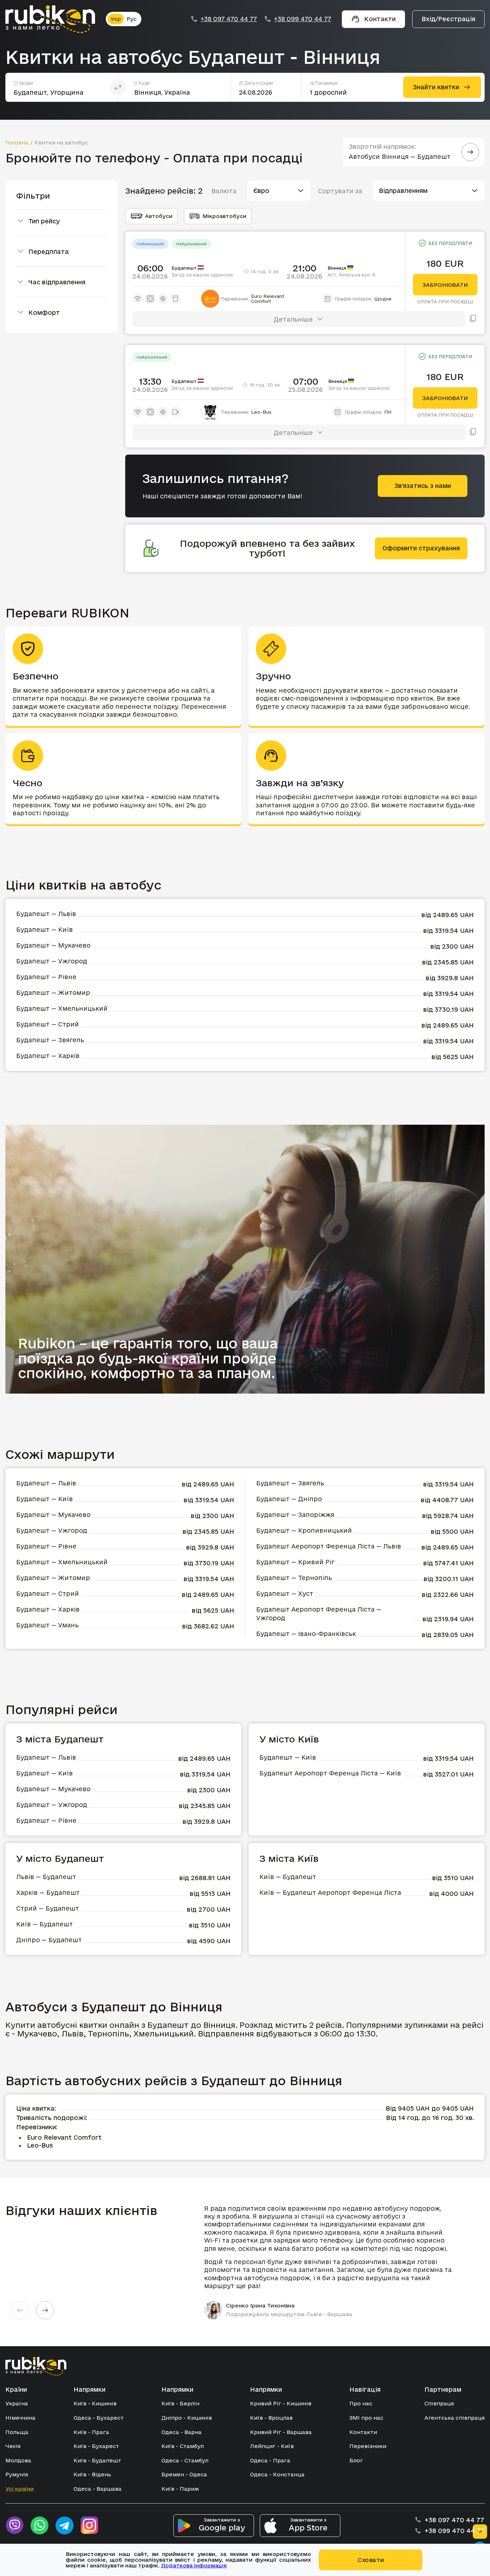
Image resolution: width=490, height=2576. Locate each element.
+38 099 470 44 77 (303, 19)
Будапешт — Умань (47, 1625)
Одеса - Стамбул (185, 2460)
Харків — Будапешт (48, 1892)
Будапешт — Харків (48, 1056)
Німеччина (20, 2418)
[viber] (14, 2525)
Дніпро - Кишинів (187, 2418)
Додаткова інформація (194, 2565)
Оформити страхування (421, 548)
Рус (132, 19)
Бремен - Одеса (184, 2474)
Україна (17, 2403)
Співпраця (439, 2403)
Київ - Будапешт (97, 2460)
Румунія (17, 2474)
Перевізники (368, 2446)
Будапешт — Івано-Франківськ (306, 1634)
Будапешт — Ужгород (52, 961)
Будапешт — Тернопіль (294, 1578)
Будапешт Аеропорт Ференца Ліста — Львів (329, 1546)
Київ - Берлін (180, 2403)
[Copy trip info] (473, 319)
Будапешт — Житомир (53, 993)
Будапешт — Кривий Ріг (295, 1562)
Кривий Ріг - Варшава (281, 2432)
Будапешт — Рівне (46, 977)
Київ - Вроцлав (271, 2418)
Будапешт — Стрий (48, 1024)
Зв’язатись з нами (423, 486)
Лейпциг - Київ (272, 2446)
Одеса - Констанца (277, 2474)
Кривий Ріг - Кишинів (281, 2403)
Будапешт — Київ (44, 929)
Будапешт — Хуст (285, 1593)
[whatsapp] (39, 2525)
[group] (331, 2262)
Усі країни (20, 2489)
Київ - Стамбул (183, 2446)
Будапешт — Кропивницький (304, 1530)
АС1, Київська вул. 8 (351, 275)
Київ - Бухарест (96, 2446)
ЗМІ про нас (366, 2418)
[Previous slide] (20, 2310)
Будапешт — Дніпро (289, 1499)
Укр (116, 19)
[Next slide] (45, 2310)
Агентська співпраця (454, 2418)
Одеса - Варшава (98, 2489)
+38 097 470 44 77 (229, 19)
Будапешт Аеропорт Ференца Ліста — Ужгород (319, 1614)
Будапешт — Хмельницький (62, 1008)
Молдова (18, 2460)
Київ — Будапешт (44, 1924)
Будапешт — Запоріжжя (295, 1515)
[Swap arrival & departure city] (118, 87)
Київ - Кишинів (95, 2403)
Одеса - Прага (270, 2460)
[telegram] (65, 2525)
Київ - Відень (92, 2474)
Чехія (13, 2446)
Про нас (361, 2403)
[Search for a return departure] (470, 152)
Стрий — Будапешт (48, 1908)
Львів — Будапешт (46, 1877)
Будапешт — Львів (46, 914)
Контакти (363, 2432)
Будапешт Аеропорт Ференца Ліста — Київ (330, 1773)
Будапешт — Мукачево (53, 945)
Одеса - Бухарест (99, 2418)
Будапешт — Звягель (50, 1040)
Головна (17, 143)
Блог (356, 2460)
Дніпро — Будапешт (49, 1940)
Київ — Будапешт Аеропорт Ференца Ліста (330, 1892)
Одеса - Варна (182, 2432)
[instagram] (90, 2525)
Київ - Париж (180, 2489)
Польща (17, 2432)
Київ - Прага (91, 2432)
